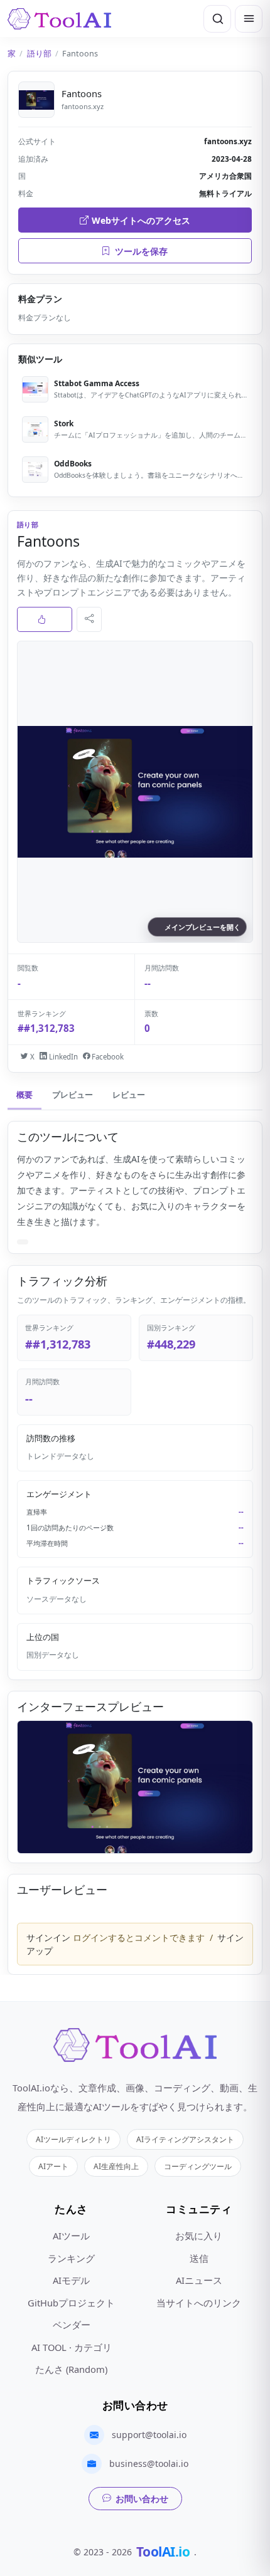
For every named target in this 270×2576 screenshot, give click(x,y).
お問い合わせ (142, 2499)
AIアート (53, 2166)
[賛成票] (45, 619)
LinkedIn (62, 1057)
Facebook (107, 1057)
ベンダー (72, 2325)
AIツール (71, 2236)
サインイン (48, 1937)
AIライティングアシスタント (185, 2139)
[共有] (89, 619)
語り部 (39, 54)
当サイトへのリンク (199, 2303)
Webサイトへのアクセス (141, 220)
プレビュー (73, 1095)
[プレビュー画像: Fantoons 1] (135, 1787)
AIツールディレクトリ (73, 2139)
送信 (199, 2258)
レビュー (129, 1095)
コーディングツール (198, 2166)
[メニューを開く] (249, 19)
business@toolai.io (149, 2463)
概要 (24, 1095)
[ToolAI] (59, 19)
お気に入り (199, 2236)
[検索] (217, 19)
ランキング (71, 2258)
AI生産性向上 (116, 2166)
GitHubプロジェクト (71, 2303)
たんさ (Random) (71, 2369)
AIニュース (199, 2280)
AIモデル (71, 2280)
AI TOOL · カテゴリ (72, 2347)
